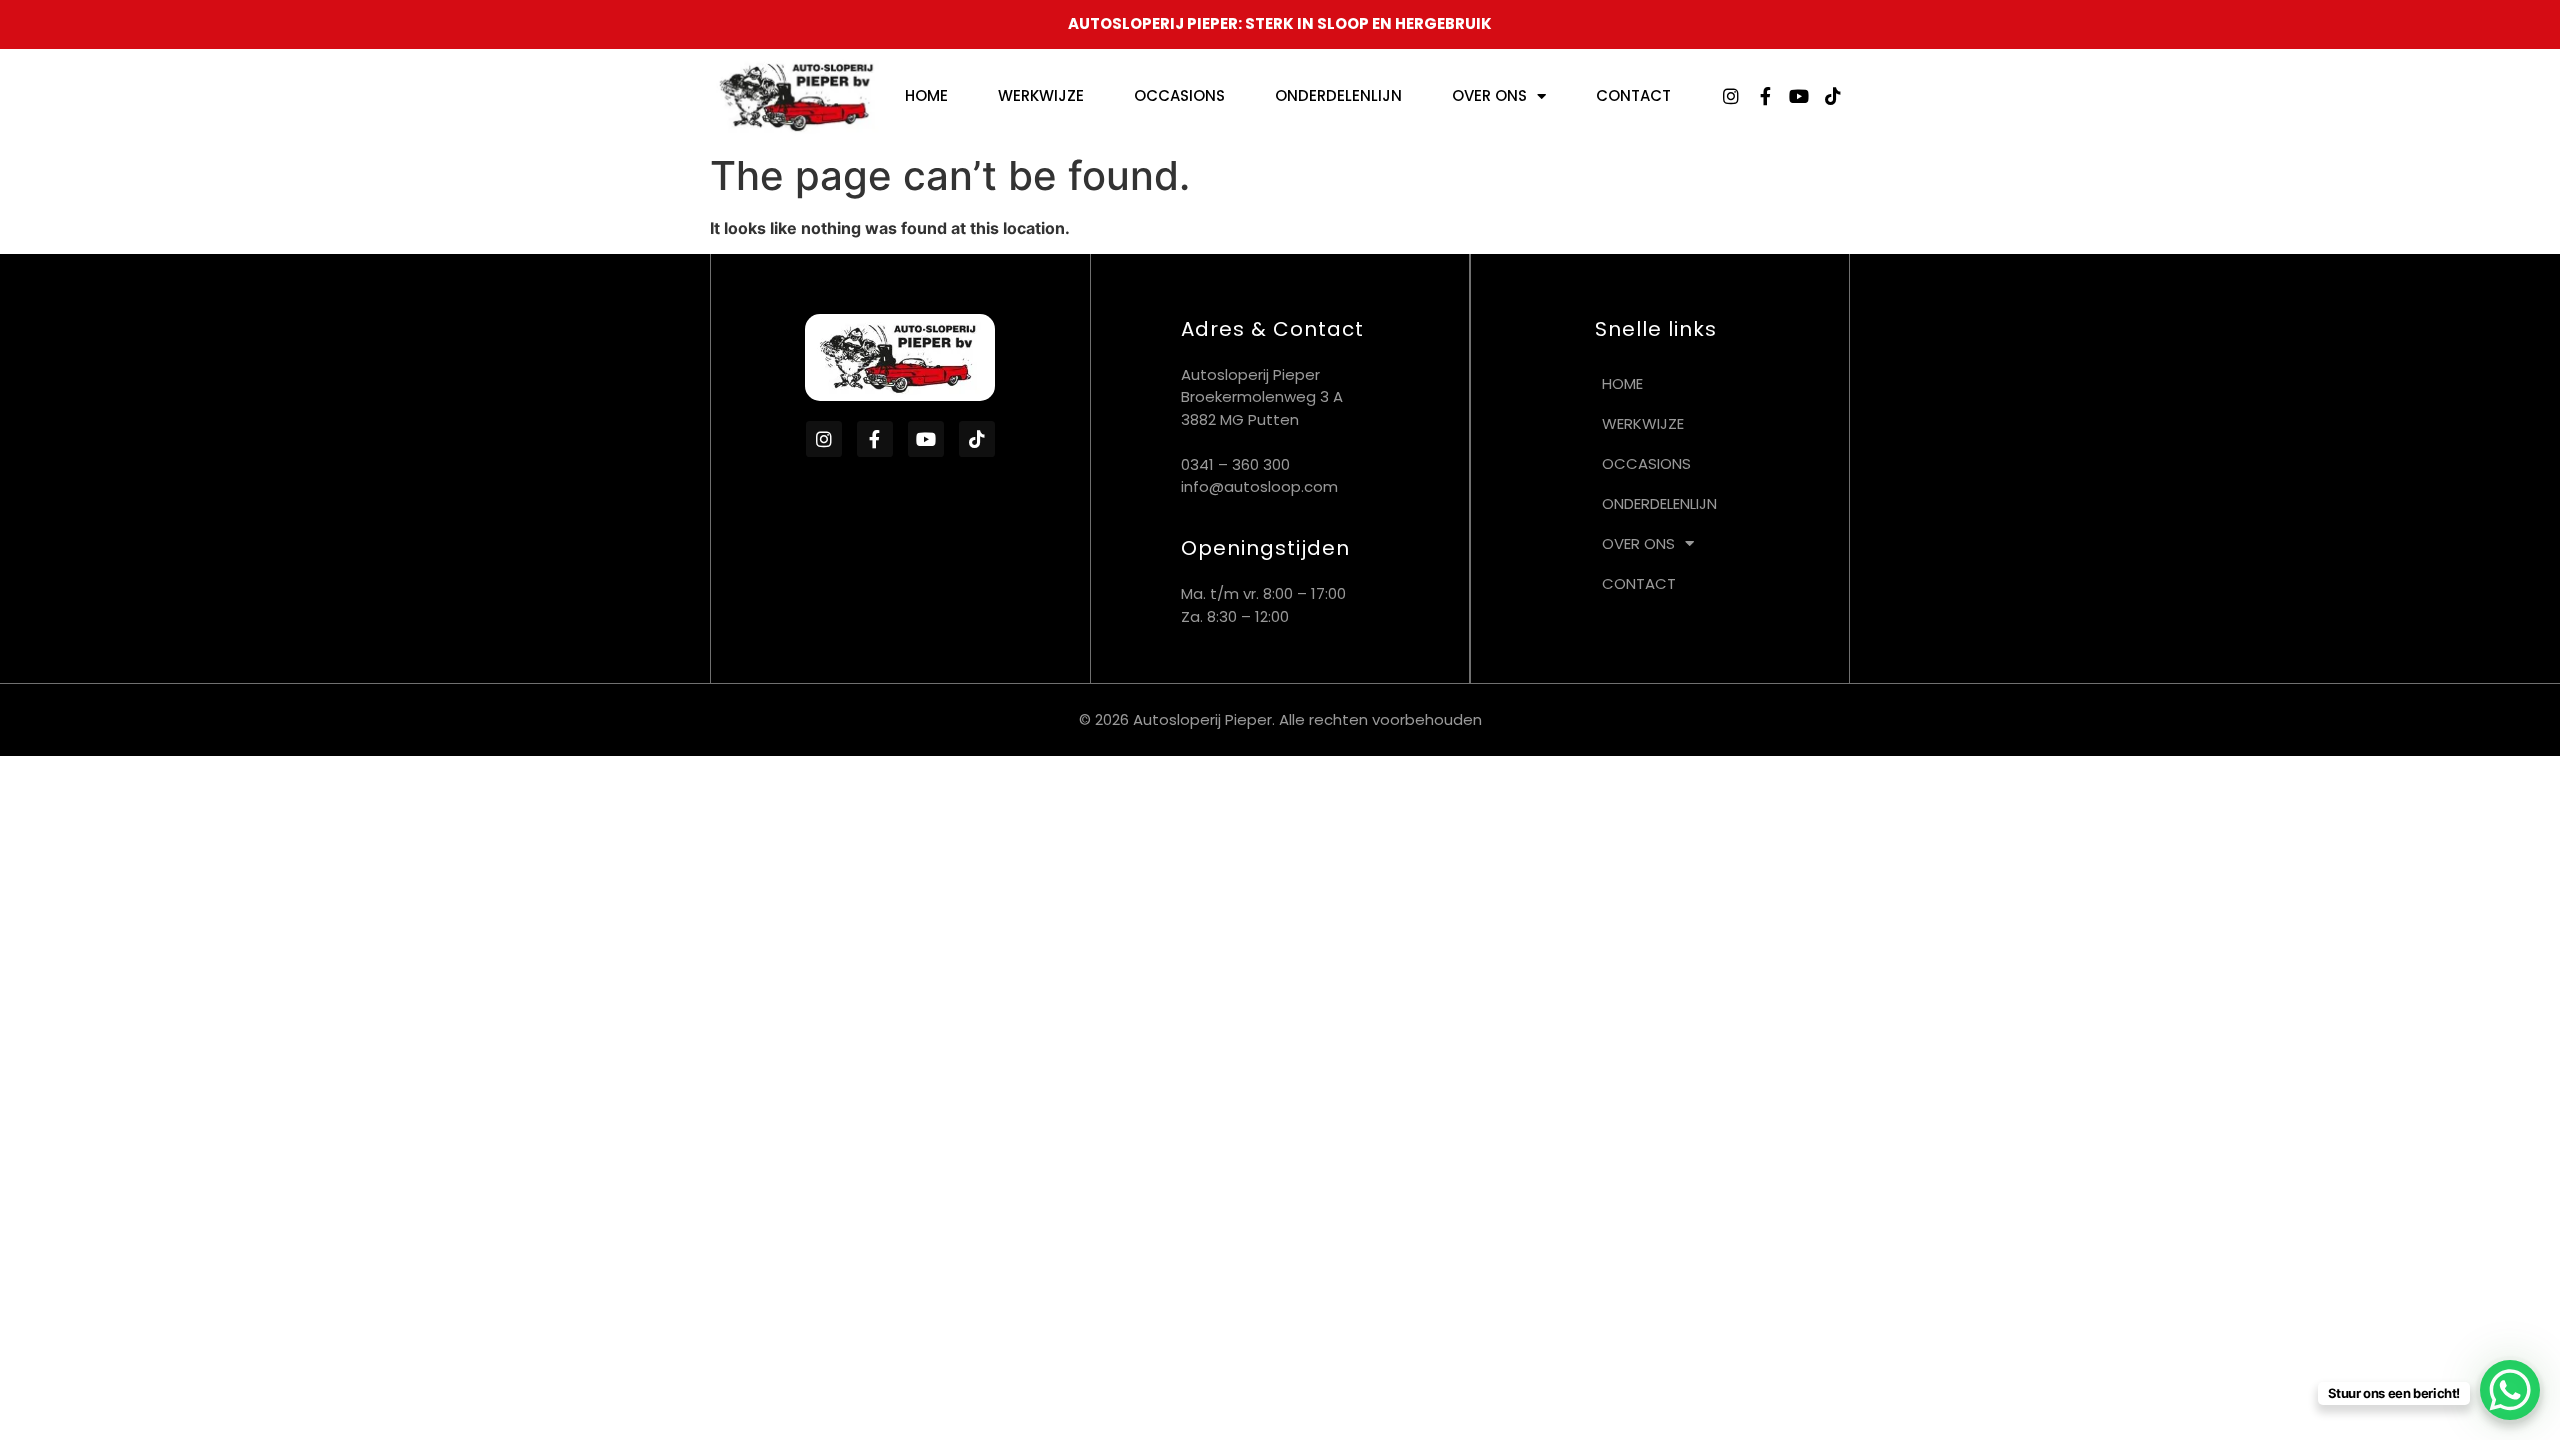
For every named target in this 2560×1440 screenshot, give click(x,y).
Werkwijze (1041, 95)
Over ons (1489, 95)
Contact (1633, 95)
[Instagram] (1731, 96)
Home (926, 95)
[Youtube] (1799, 96)
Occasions (1179, 95)
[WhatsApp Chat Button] (2510, 1390)
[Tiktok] (1833, 96)
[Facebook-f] (1765, 96)
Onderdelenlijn (1338, 95)
